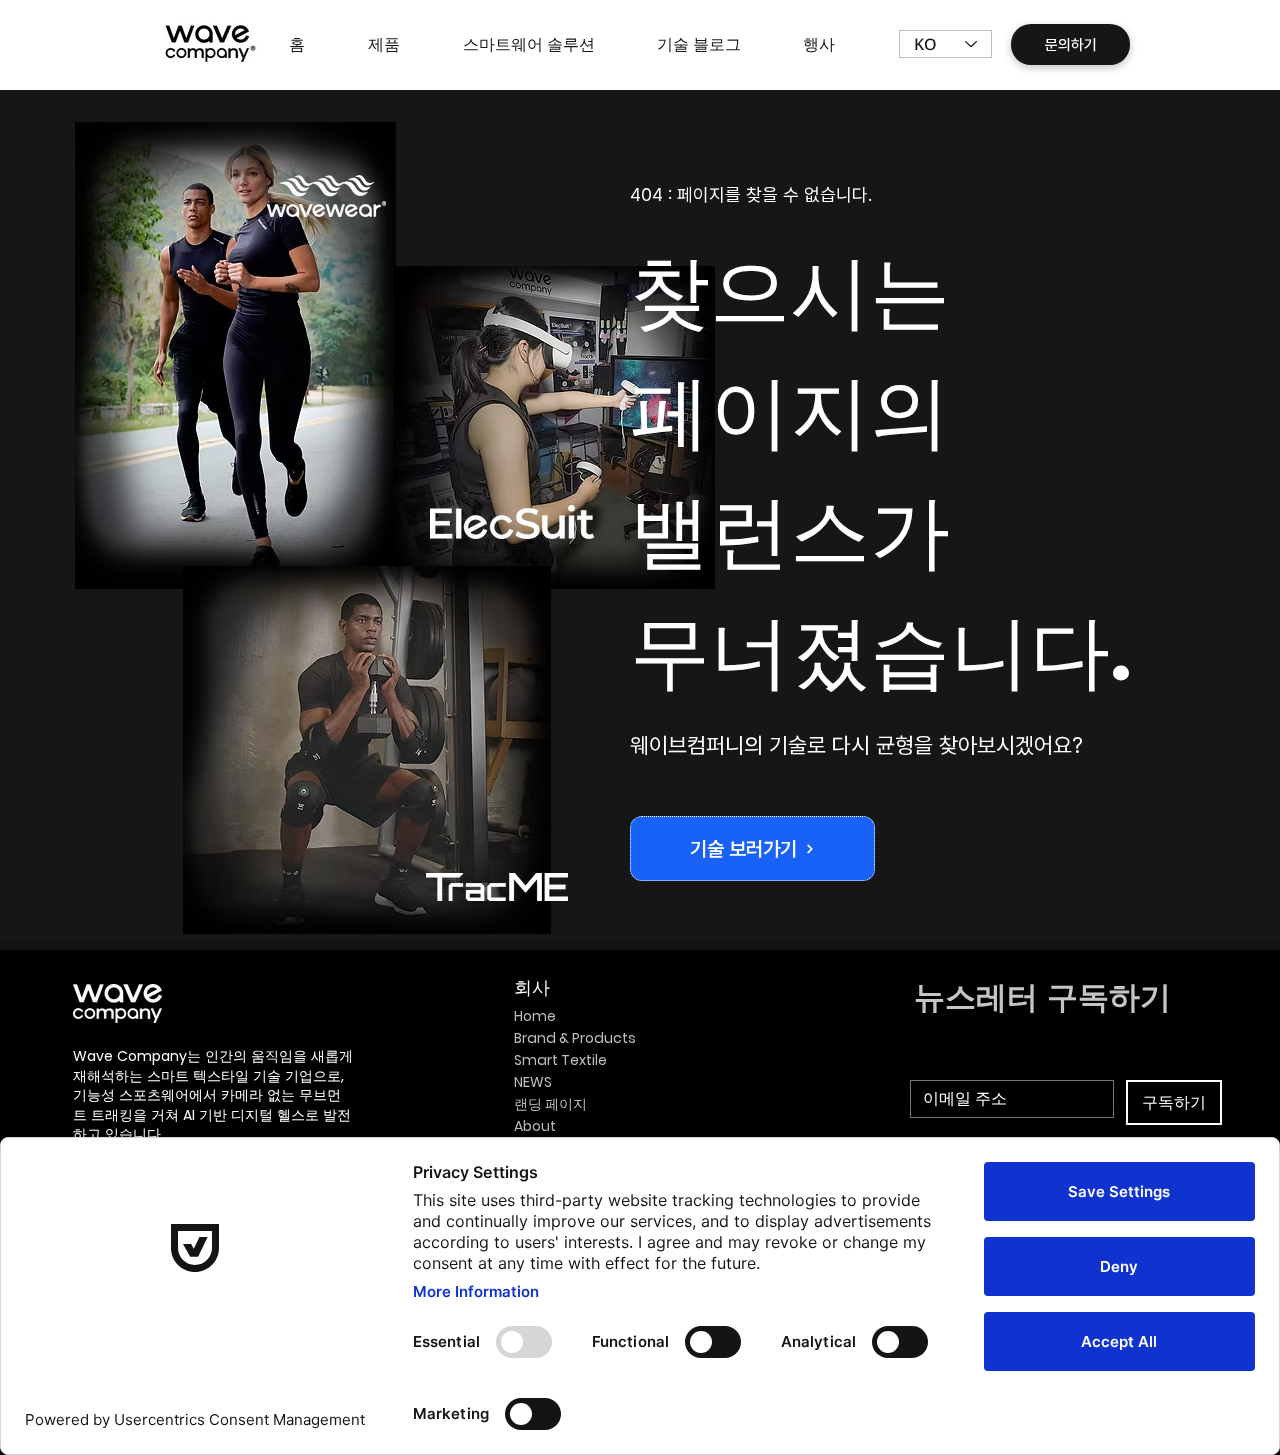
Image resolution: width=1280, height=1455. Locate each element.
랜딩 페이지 (550, 1104)
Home (535, 1016)
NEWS (533, 1082)
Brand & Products (575, 1038)
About (535, 1126)
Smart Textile (560, 1060)
